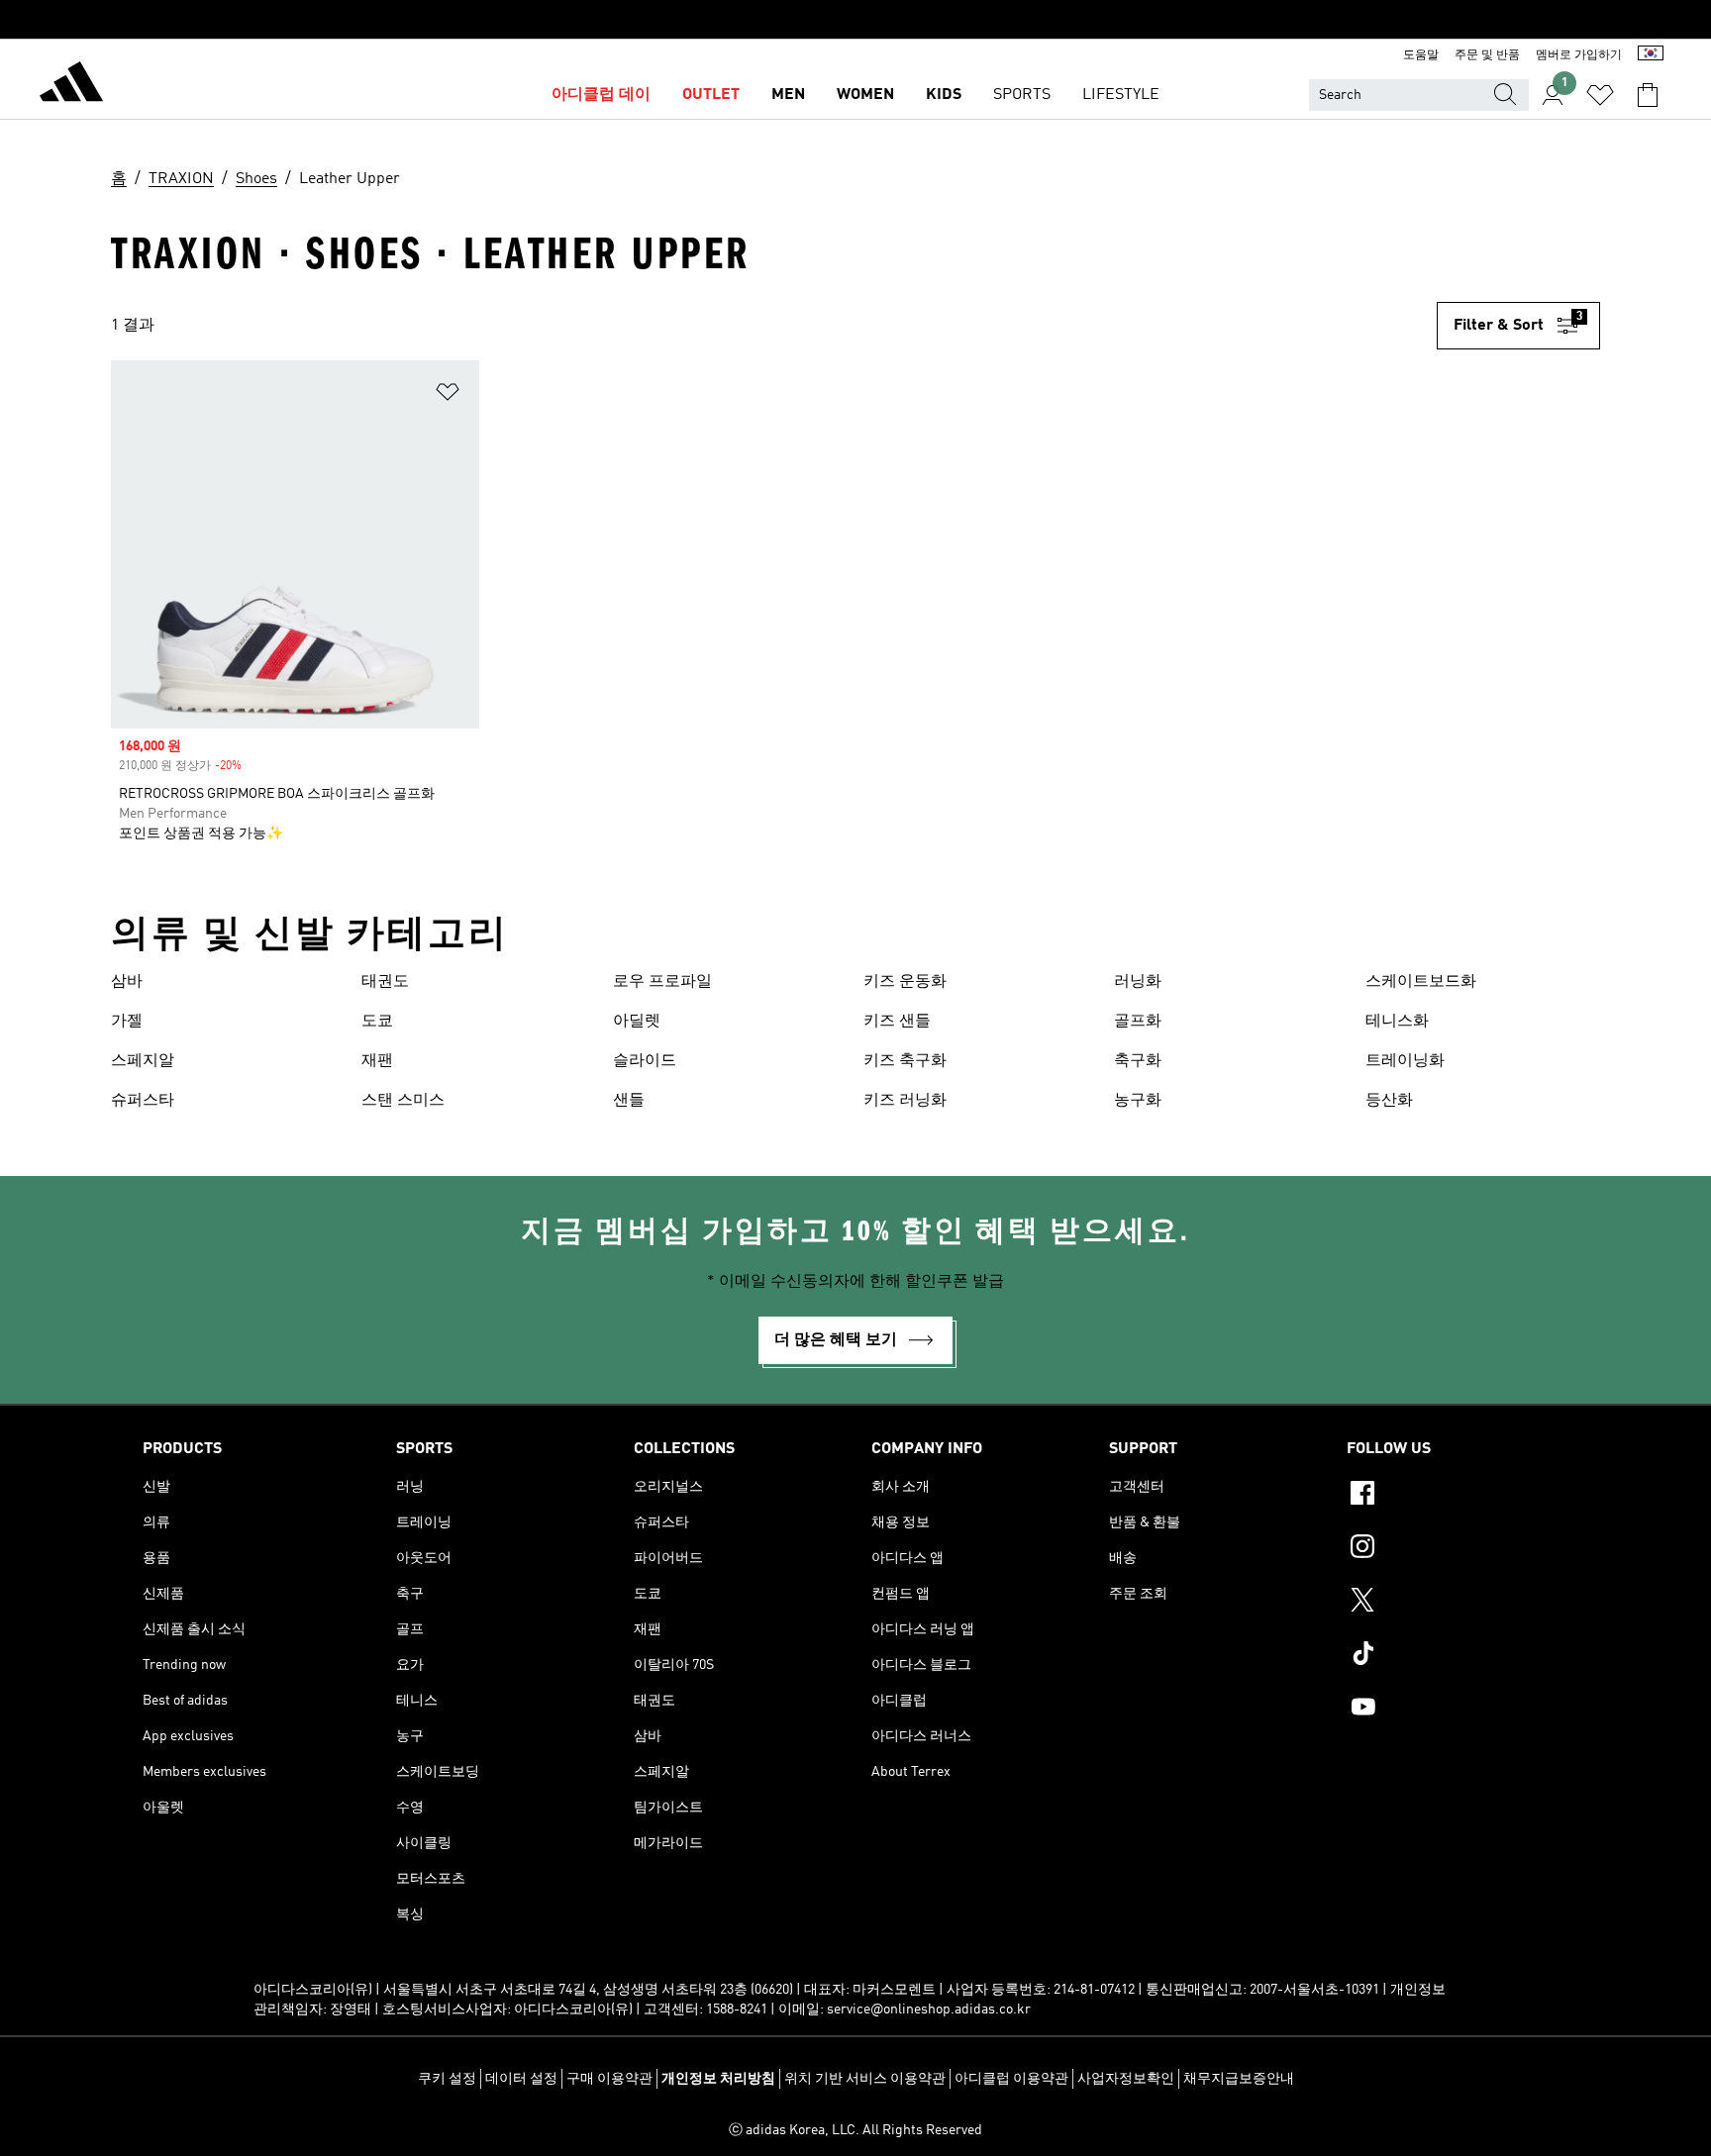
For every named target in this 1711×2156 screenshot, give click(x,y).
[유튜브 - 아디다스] (1458, 1710)
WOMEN (865, 95)
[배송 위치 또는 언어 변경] (1651, 55)
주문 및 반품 (1487, 55)
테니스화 (1397, 1022)
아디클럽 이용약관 (1011, 2079)
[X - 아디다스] (1458, 1603)
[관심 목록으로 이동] (1600, 95)
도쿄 (377, 1022)
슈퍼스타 (143, 1101)
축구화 (1138, 1061)
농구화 (1138, 1101)
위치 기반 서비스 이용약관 (865, 2079)
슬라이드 (645, 1061)
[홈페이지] (71, 85)
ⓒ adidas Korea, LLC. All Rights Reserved (855, 2130)
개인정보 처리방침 (718, 2079)
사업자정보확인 (1126, 2079)
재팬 (377, 1061)
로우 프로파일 (662, 982)
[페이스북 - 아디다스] (1458, 1496)
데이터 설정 (521, 2079)
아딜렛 (637, 1022)
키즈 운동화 (905, 982)
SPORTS (1022, 95)
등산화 (1389, 1101)
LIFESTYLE (1121, 95)
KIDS (944, 95)
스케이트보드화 (1421, 982)
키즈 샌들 (897, 1022)
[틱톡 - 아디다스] (1458, 1656)
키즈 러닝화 (905, 1101)
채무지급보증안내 (1239, 2079)
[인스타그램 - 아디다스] (1458, 1549)
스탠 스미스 (403, 1101)
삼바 (127, 982)
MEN (788, 95)
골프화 (1138, 1022)
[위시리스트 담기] (448, 395)
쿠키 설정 (447, 2079)
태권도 (385, 982)
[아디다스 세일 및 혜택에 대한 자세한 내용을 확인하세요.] (855, 20)
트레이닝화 (1405, 1061)
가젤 (127, 1022)
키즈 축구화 (905, 1061)
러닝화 (1138, 982)
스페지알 (143, 1061)
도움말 (1421, 55)
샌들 (629, 1101)
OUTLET (711, 95)
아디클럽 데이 (601, 95)
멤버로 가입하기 (1579, 55)
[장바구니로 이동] (1648, 95)
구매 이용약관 (609, 2079)
